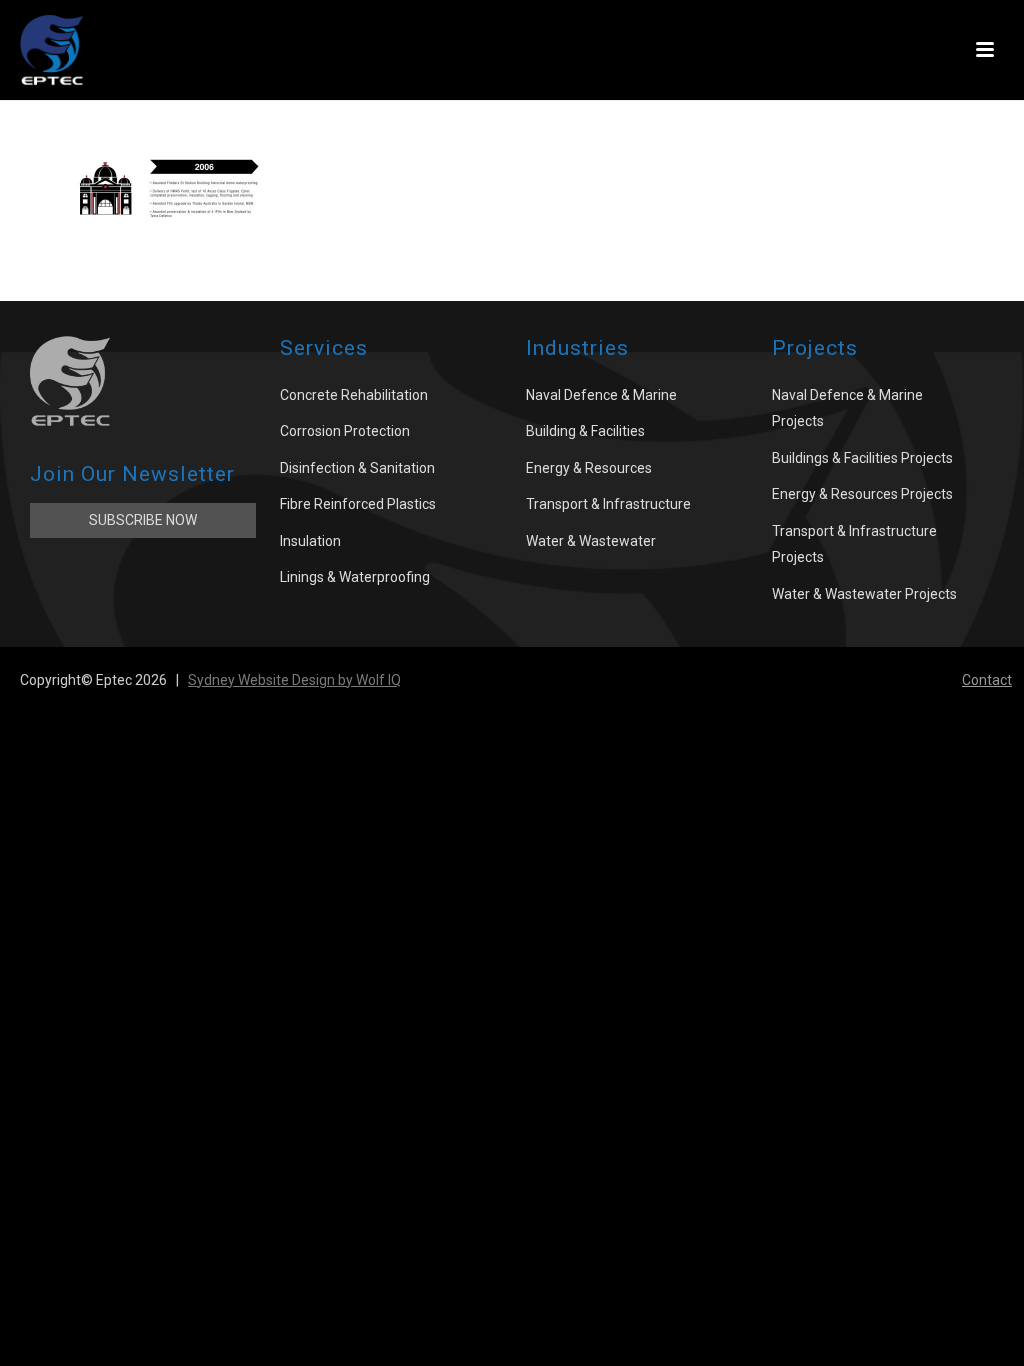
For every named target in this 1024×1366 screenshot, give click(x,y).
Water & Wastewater (591, 541)
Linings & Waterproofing (355, 577)
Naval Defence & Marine (601, 395)
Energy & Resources (589, 468)
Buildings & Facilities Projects (862, 458)
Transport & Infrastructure (608, 504)
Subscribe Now (143, 520)
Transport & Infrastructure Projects (854, 544)
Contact (987, 680)
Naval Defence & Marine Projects (847, 408)
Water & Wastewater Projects (864, 594)
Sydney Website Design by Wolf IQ (294, 680)
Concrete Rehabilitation (354, 395)
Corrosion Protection (345, 431)
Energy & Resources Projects (862, 494)
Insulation (310, 541)
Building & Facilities (585, 431)
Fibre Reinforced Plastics (358, 504)
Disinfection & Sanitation (357, 468)
